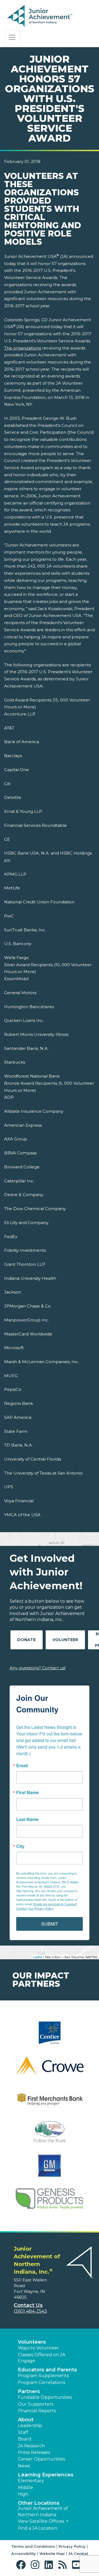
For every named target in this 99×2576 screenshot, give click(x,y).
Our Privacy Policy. (41, 1908)
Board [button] (25, 2439)
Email (22, 1766)
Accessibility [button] (24, 2554)
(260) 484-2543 (30, 2311)
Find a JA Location (38, 2528)
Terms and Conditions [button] (33, 2546)
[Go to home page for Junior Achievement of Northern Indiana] (40, 16)
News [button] (24, 2466)
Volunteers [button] (32, 2342)
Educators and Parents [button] (47, 2370)
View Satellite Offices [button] (42, 2521)
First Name (28, 1793)
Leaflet (38, 1957)
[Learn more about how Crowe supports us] (50, 2069)
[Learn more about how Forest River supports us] (50, 2136)
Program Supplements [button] (43, 2376)
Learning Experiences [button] (46, 2475)
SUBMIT (50, 1924)
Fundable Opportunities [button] (45, 2397)
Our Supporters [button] (36, 2404)
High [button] (23, 2494)
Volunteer (65, 1640)
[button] (22, 2565)
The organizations (23, 348)
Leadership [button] (30, 2426)
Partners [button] (29, 2391)
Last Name (27, 1819)
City (20, 1846)
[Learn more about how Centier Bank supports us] (50, 2036)
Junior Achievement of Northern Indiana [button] (43, 2511)
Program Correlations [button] (42, 2382)
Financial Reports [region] (37, 2411)
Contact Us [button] (28, 2305)
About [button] (26, 2420)
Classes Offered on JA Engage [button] (42, 2358)
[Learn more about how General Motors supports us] (50, 2169)
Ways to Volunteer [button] (38, 2348)
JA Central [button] (78, 2554)
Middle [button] (25, 2488)
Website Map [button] (52, 2554)
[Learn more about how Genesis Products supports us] (50, 2202)
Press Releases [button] (34, 2452)
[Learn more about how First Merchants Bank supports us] (50, 2103)
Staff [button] (23, 2432)
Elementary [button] (31, 2481)
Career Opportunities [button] (41, 2459)
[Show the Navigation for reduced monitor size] (12, 37)
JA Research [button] (31, 2446)
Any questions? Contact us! (38, 1668)
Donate (27, 1640)
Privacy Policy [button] (72, 2546)
